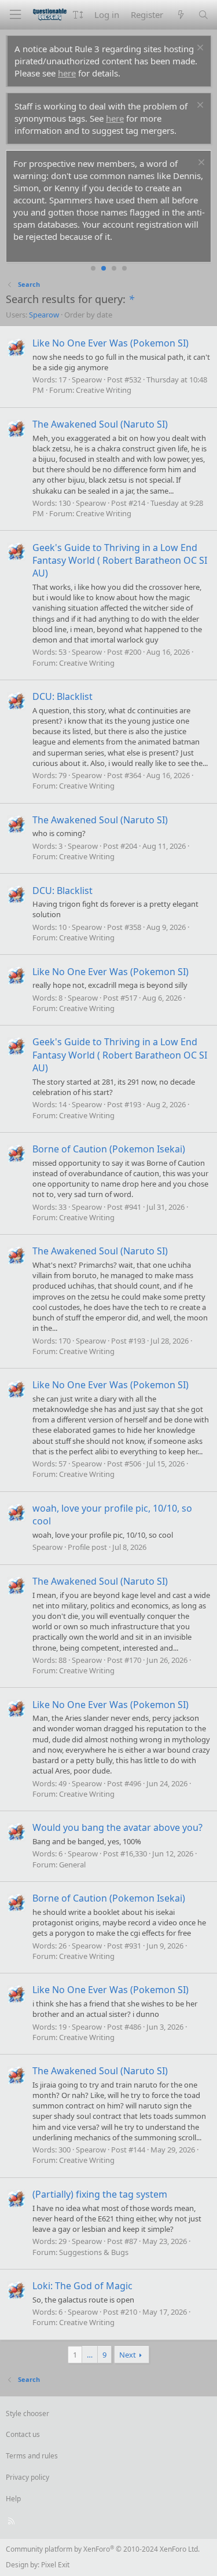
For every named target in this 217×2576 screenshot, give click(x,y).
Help (13, 2499)
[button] (78, 15)
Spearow (44, 315)
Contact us (23, 2434)
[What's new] (180, 15)
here (67, 73)
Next (128, 2355)
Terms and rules (32, 2456)
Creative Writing (104, 390)
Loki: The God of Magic (82, 2286)
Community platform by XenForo (103, 2549)
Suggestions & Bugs (94, 2252)
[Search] (203, 15)
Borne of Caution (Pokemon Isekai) (109, 1149)
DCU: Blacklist (62, 696)
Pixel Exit (55, 2565)
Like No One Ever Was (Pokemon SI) (111, 343)
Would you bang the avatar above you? (117, 1827)
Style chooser (27, 2413)
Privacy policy (27, 2477)
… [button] (90, 2355)
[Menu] (15, 15)
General (72, 1865)
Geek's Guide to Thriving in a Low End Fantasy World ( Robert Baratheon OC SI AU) (120, 561)
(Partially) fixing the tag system (100, 2194)
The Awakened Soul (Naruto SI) (100, 424)
